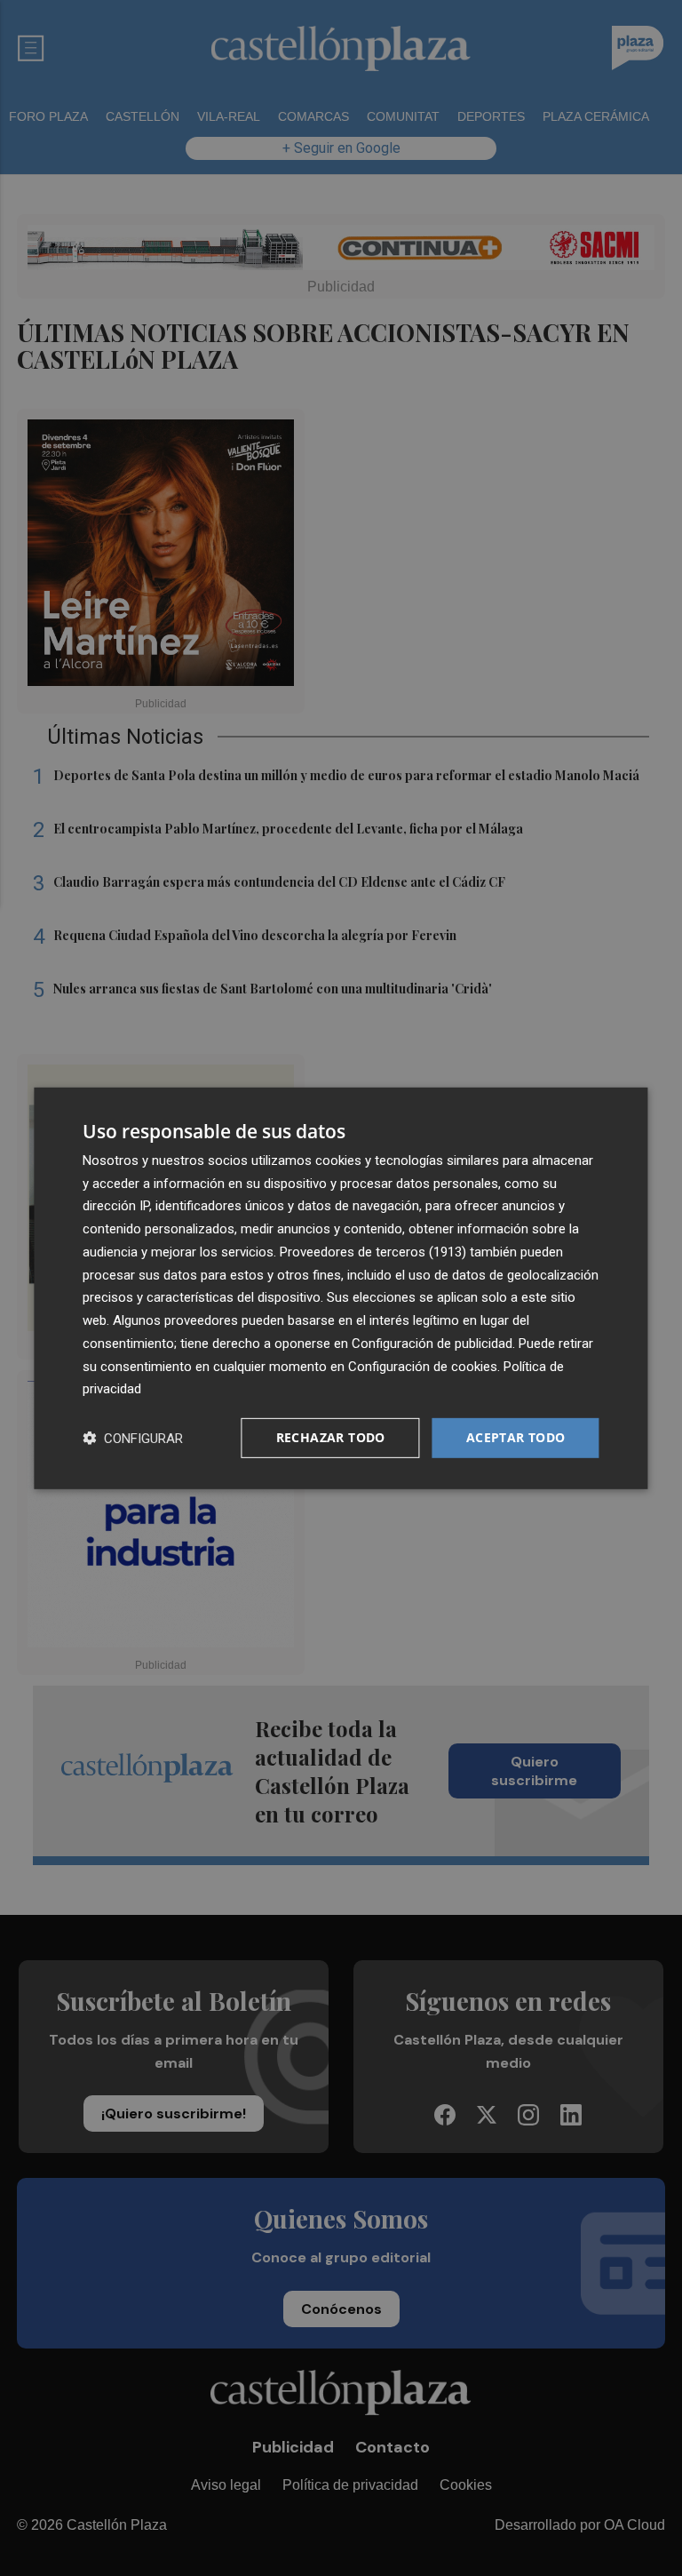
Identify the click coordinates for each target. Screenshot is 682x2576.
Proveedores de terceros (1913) (373, 1252)
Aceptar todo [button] (516, 1437)
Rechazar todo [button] (331, 1437)
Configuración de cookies (423, 1366)
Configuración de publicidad (432, 1344)
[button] (133, 1438)
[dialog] (341, 1288)
